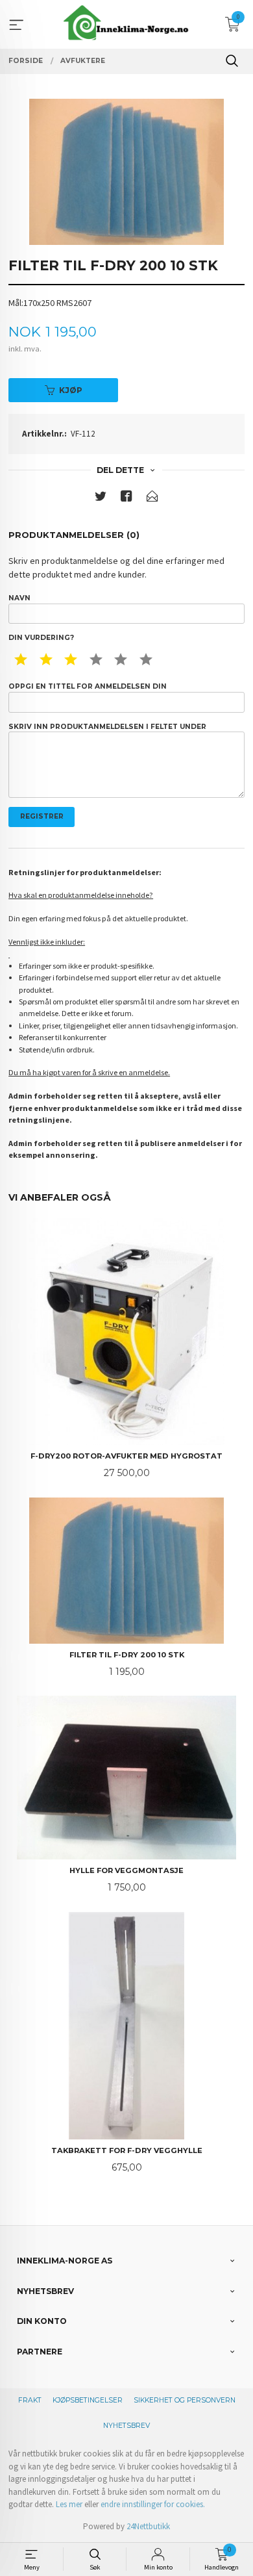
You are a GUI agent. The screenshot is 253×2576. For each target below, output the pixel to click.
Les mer (69, 2504)
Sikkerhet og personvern (185, 2400)
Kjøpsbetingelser (88, 2400)
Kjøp (71, 390)
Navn (19, 598)
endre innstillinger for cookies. (153, 2504)
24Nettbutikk (148, 2526)
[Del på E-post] (152, 499)
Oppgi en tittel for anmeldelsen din (88, 686)
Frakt (30, 2400)
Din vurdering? (41, 638)
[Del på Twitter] (101, 499)
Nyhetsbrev (126, 2426)
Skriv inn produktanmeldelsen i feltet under (107, 727)
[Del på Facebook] (126, 499)
